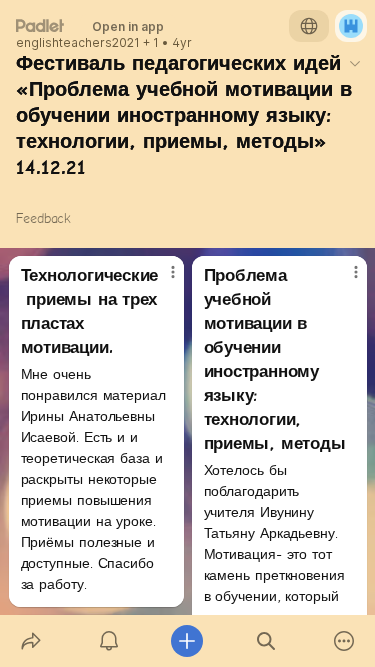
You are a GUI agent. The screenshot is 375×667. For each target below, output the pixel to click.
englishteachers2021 (78, 43)
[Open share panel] (31, 641)
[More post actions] (160, 280)
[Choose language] (309, 26)
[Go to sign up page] (351, 26)
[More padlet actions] (344, 641)
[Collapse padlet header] (355, 63)
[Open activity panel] (109, 641)
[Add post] (187, 641)
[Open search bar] (266, 641)
